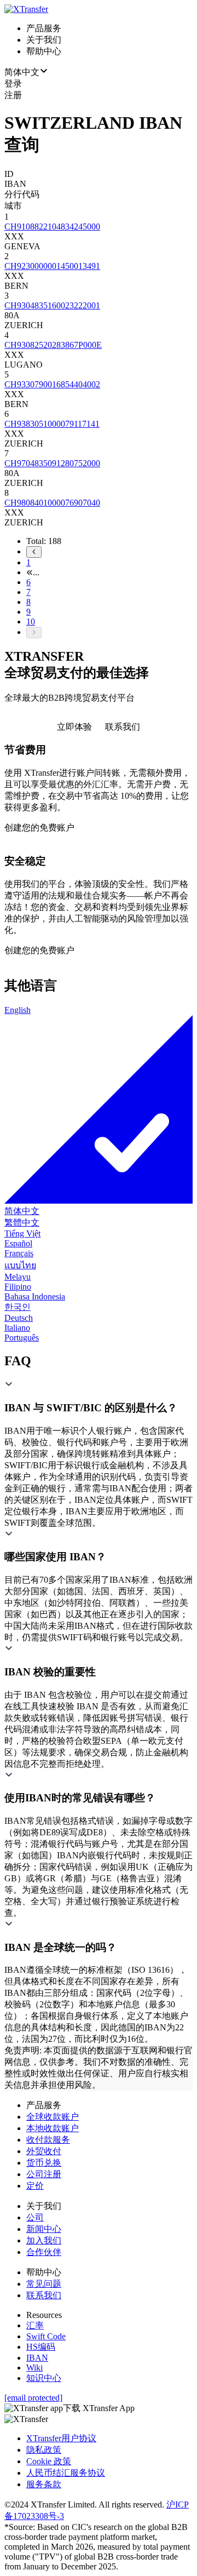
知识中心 (44, 2378)
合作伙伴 (44, 2252)
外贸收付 (44, 2151)
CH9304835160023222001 (52, 305)
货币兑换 (44, 2163)
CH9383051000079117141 (52, 424)
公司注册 (44, 2174)
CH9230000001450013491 (52, 266)
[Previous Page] (109, 552)
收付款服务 (48, 2140)
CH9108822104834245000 (52, 227)
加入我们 (44, 2240)
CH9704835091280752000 (52, 463)
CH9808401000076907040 (52, 503)
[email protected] (33, 2398)
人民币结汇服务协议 (66, 2473)
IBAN (37, 2358)
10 (31, 622)
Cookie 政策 (49, 2461)
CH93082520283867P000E (53, 345)
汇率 (35, 2325)
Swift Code (46, 2336)
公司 (35, 2217)
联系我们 (44, 2295)
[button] (99, 1397)
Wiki (34, 2368)
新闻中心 (44, 2229)
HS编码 (41, 2347)
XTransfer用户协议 (61, 2438)
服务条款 (44, 2484)
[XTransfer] (26, 9)
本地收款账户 (53, 2128)
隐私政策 (44, 2450)
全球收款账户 (53, 2117)
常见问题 (44, 2284)
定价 (35, 2186)
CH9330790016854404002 (52, 384)
